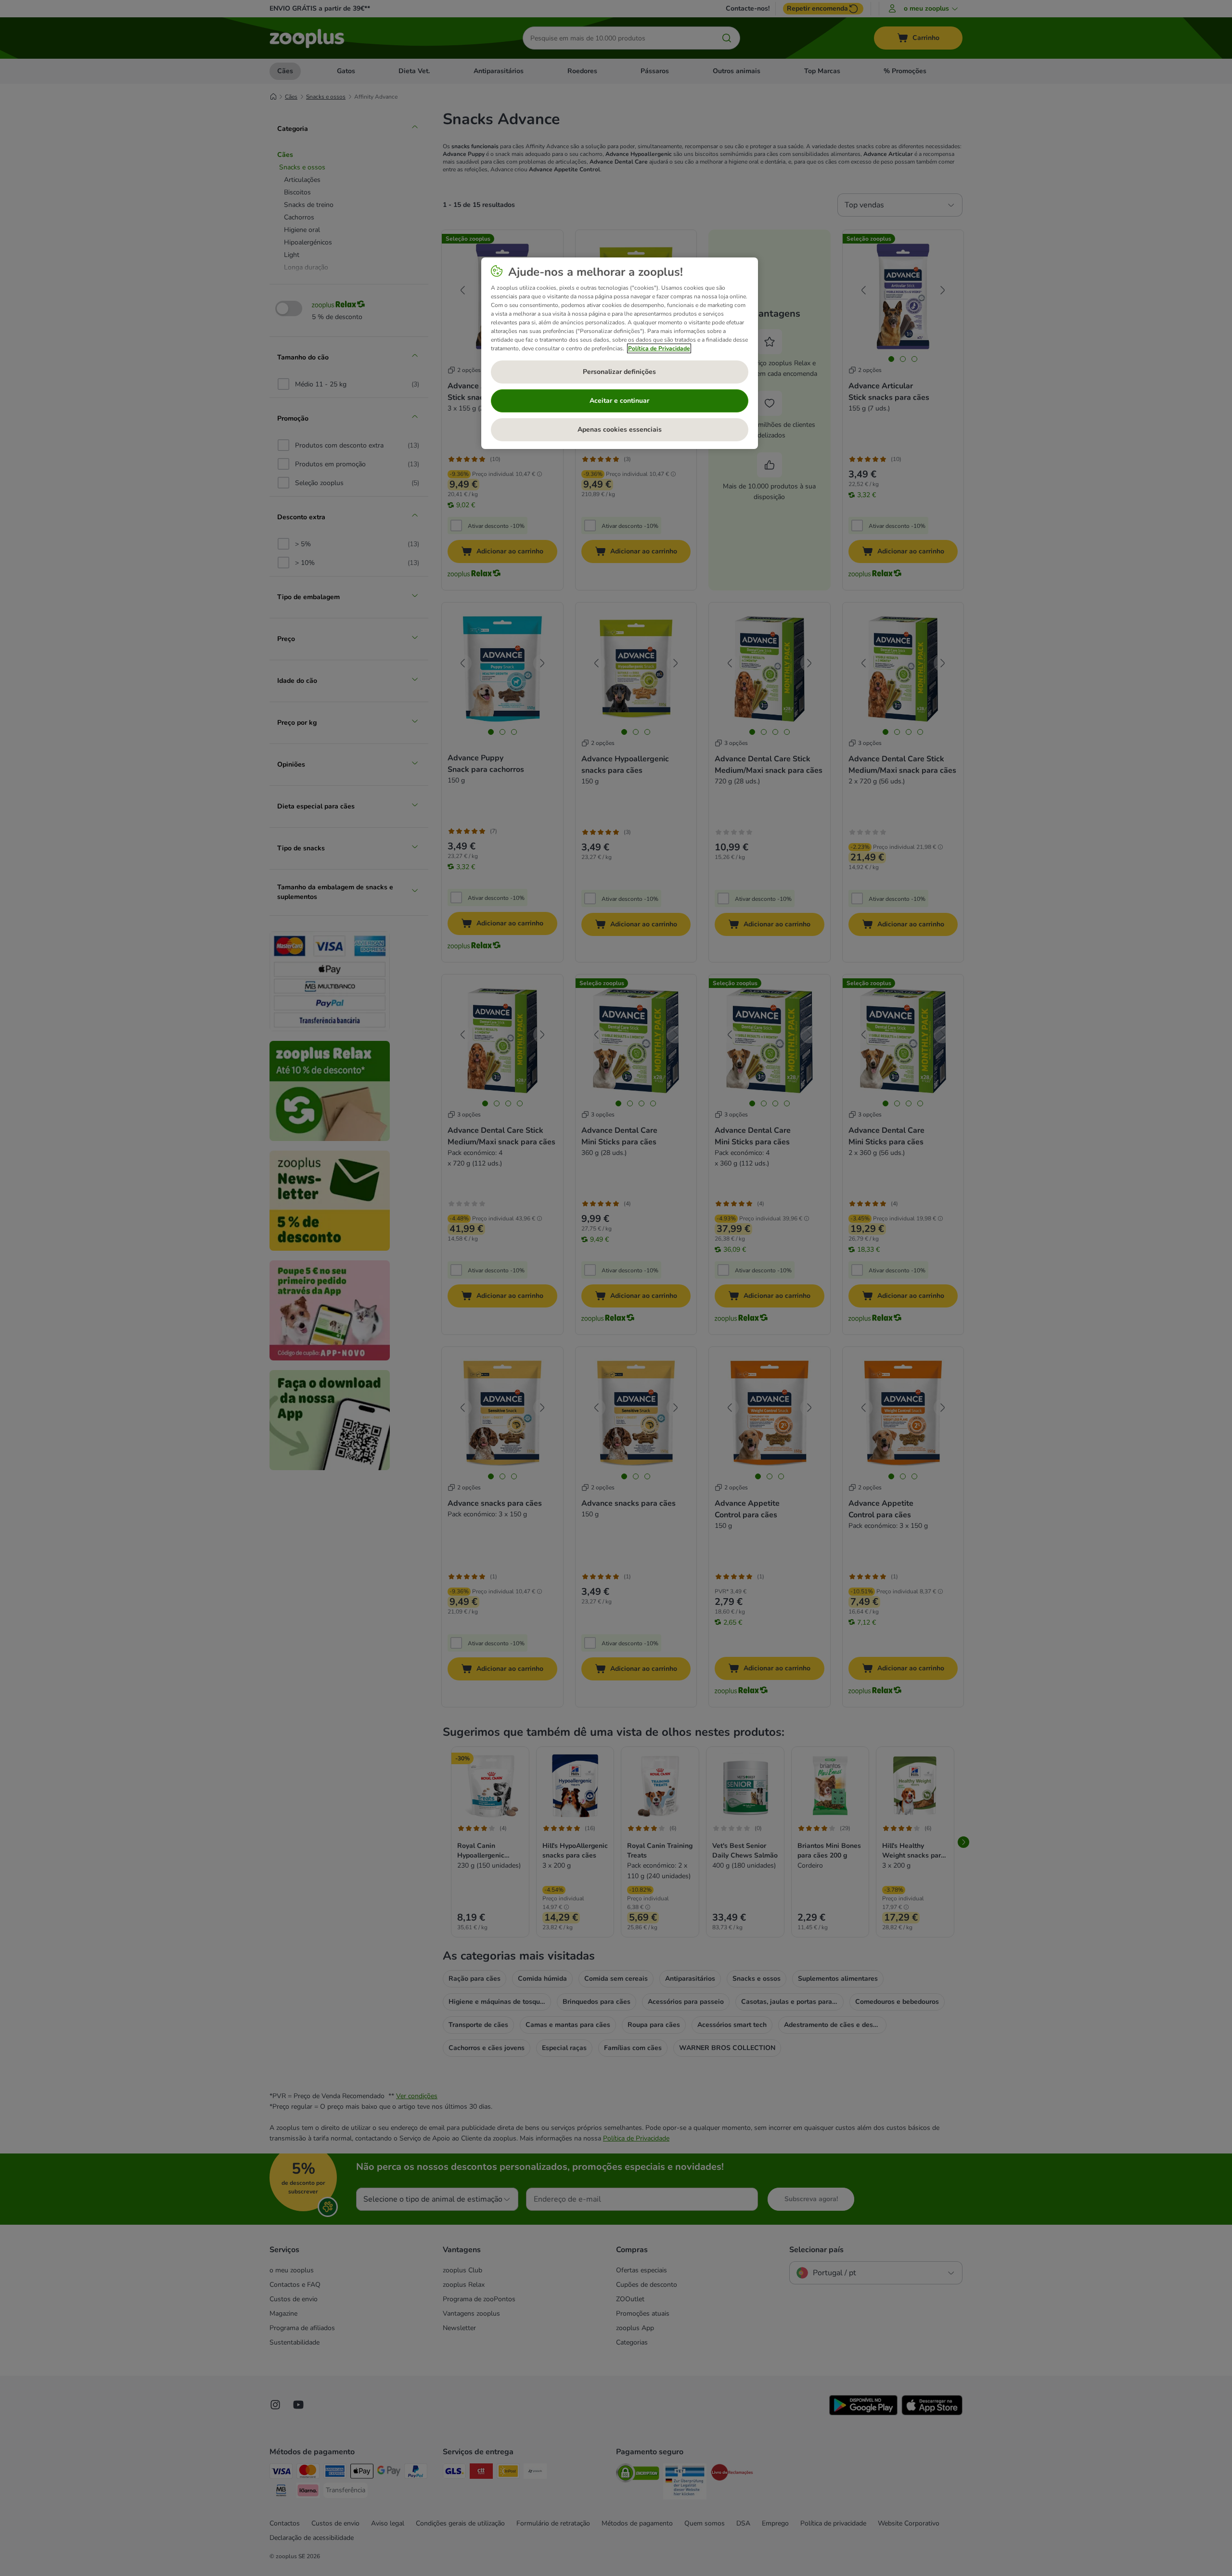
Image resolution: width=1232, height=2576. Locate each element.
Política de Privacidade (659, 348)
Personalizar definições (619, 372)
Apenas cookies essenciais (620, 429)
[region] (620, 353)
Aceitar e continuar (619, 401)
